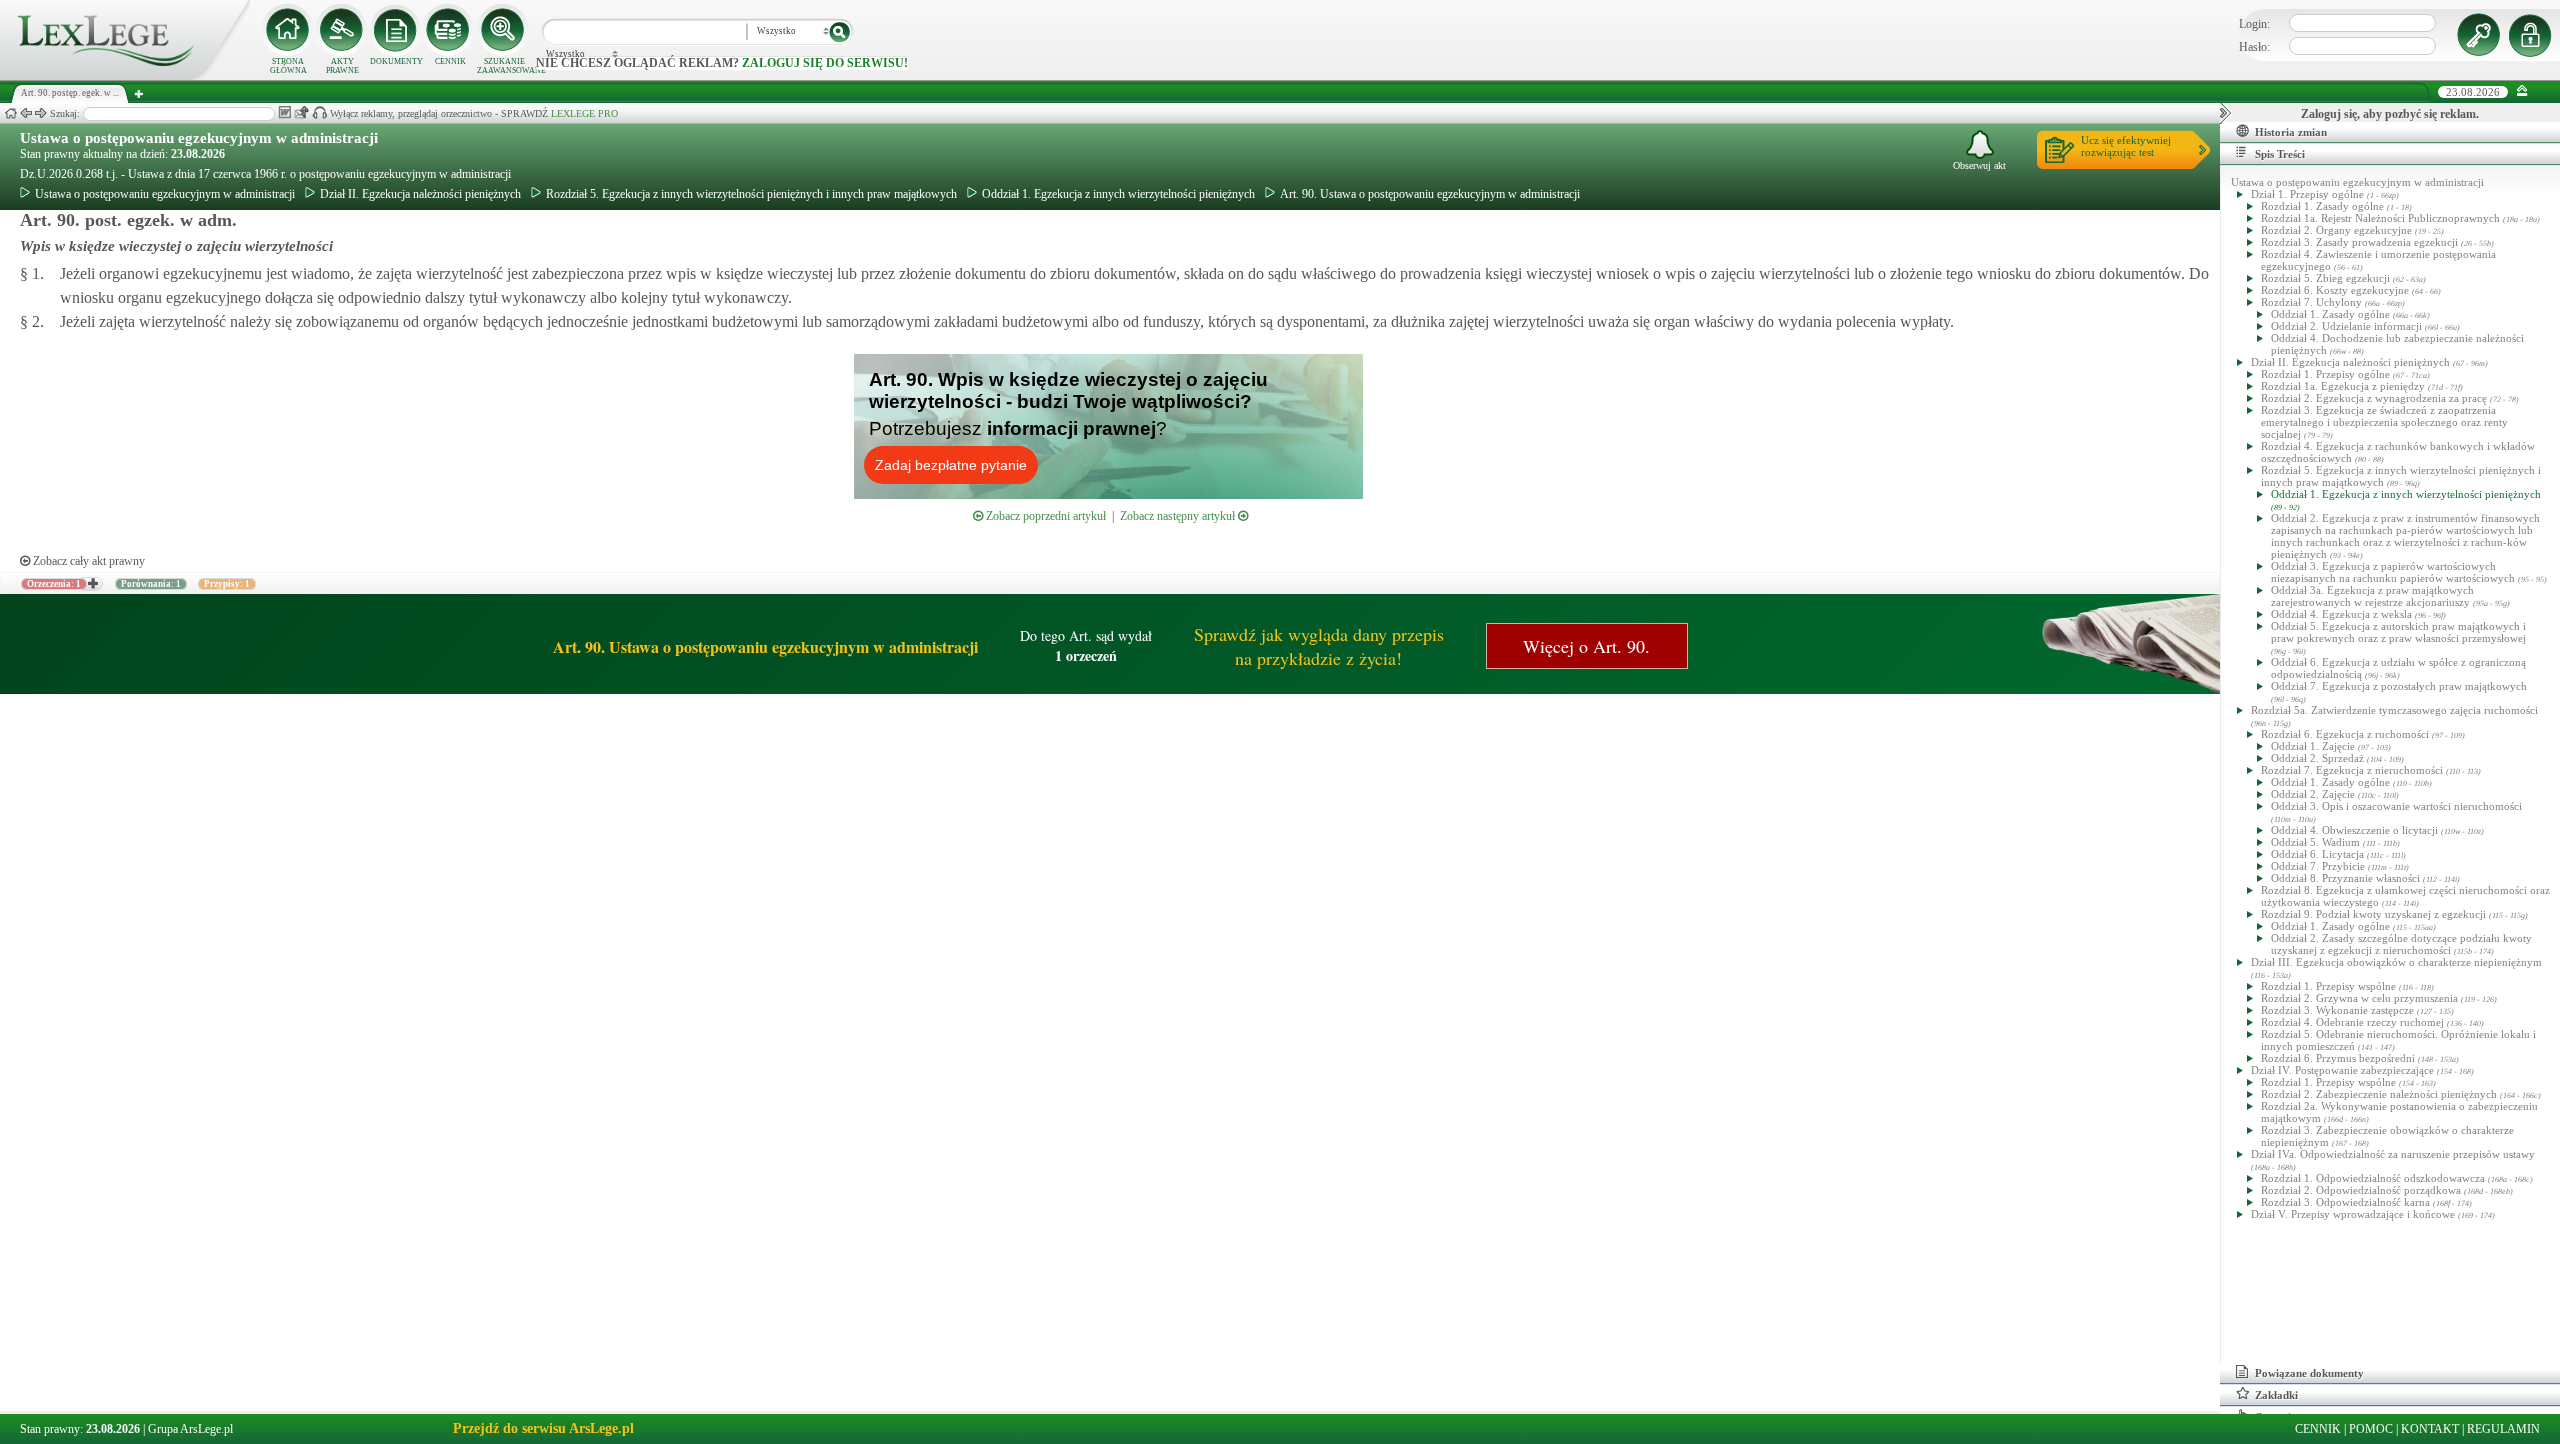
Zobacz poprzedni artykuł (1044, 516)
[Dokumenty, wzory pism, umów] (396, 30)
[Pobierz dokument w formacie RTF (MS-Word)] (284, 112)
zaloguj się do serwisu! (825, 63)
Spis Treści (2280, 154)
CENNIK (450, 61)
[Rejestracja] (2533, 35)
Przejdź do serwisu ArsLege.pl (543, 1428)
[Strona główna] (125, 76)
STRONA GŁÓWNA (288, 66)
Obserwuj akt (1979, 165)
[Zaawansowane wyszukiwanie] (504, 30)
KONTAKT (2430, 1429)
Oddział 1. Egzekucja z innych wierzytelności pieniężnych (1118, 194)
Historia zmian (2291, 132)
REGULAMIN (2503, 1429)
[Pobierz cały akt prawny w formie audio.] (319, 112)
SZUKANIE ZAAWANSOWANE (504, 66)
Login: (2254, 24)
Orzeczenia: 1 (54, 584)
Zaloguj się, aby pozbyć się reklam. (2390, 114)
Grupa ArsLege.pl (190, 1429)
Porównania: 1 (151, 584)
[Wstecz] (26, 113)
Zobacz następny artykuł (1179, 516)
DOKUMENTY (396, 61)
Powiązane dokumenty (2309, 1373)
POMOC (2371, 1429)
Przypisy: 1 (227, 584)
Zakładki (2276, 1395)
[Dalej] (41, 113)
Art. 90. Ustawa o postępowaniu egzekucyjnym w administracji (1430, 194)
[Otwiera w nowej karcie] (92, 584)
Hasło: (2254, 47)
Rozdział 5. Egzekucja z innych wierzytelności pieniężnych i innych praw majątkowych (751, 194)
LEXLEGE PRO (584, 113)
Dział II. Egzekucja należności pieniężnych (420, 194)
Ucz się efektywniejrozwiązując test (2126, 146)
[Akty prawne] (342, 30)
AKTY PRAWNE (342, 66)
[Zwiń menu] (2522, 91)
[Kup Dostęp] (450, 30)
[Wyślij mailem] (301, 112)
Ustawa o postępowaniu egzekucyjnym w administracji (199, 138)
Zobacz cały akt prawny (87, 561)
